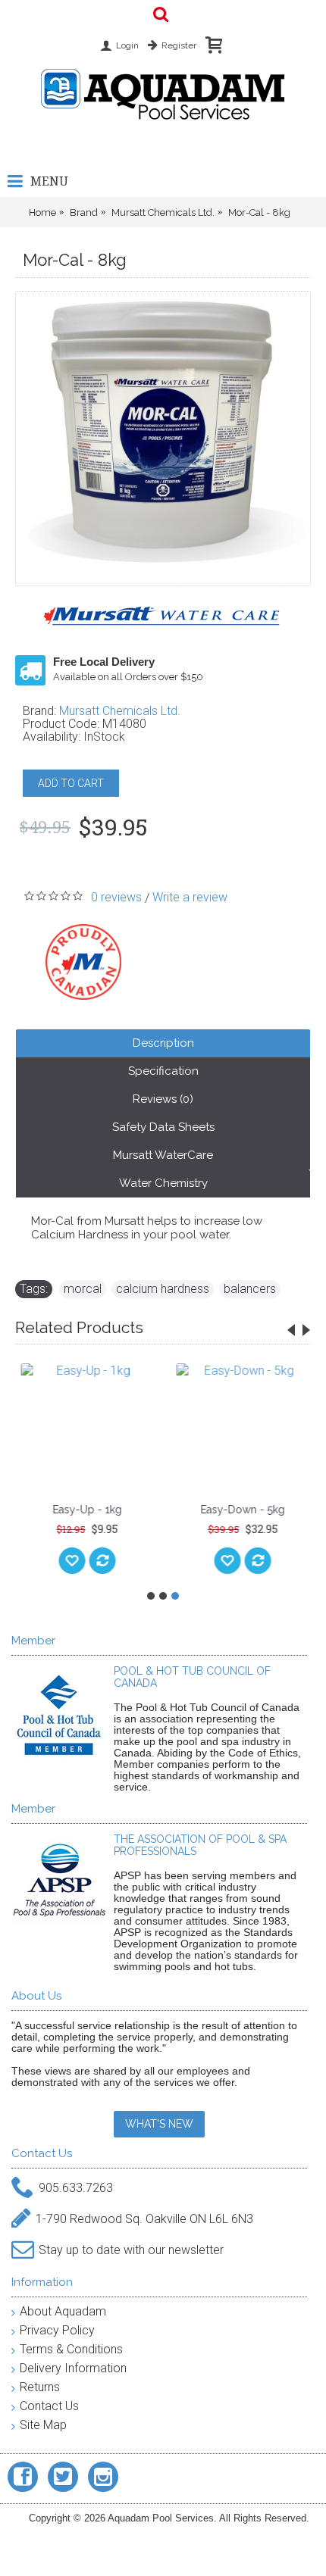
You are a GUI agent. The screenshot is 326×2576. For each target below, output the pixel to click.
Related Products (79, 1327)
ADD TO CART (71, 783)
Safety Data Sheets (163, 1127)
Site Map (43, 2425)
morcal (83, 1289)
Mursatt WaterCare (163, 1155)
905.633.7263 (76, 2188)
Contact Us (49, 2406)
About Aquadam (63, 2311)
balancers (250, 1289)
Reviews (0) (163, 1099)
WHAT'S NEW (159, 2124)
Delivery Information (73, 2368)
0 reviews (116, 897)
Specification (163, 1071)
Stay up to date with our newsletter (131, 2250)
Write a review (190, 897)
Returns (40, 2387)
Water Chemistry (163, 1183)
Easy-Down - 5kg (241, 1510)
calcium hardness (163, 1289)
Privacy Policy (57, 2330)
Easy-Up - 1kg (85, 1510)
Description (163, 1043)
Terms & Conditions (71, 2349)
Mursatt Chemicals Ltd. (120, 711)
